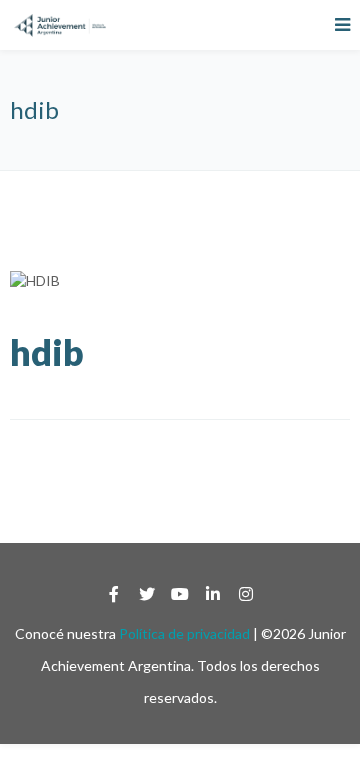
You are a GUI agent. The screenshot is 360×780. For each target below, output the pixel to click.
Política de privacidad (184, 633)
